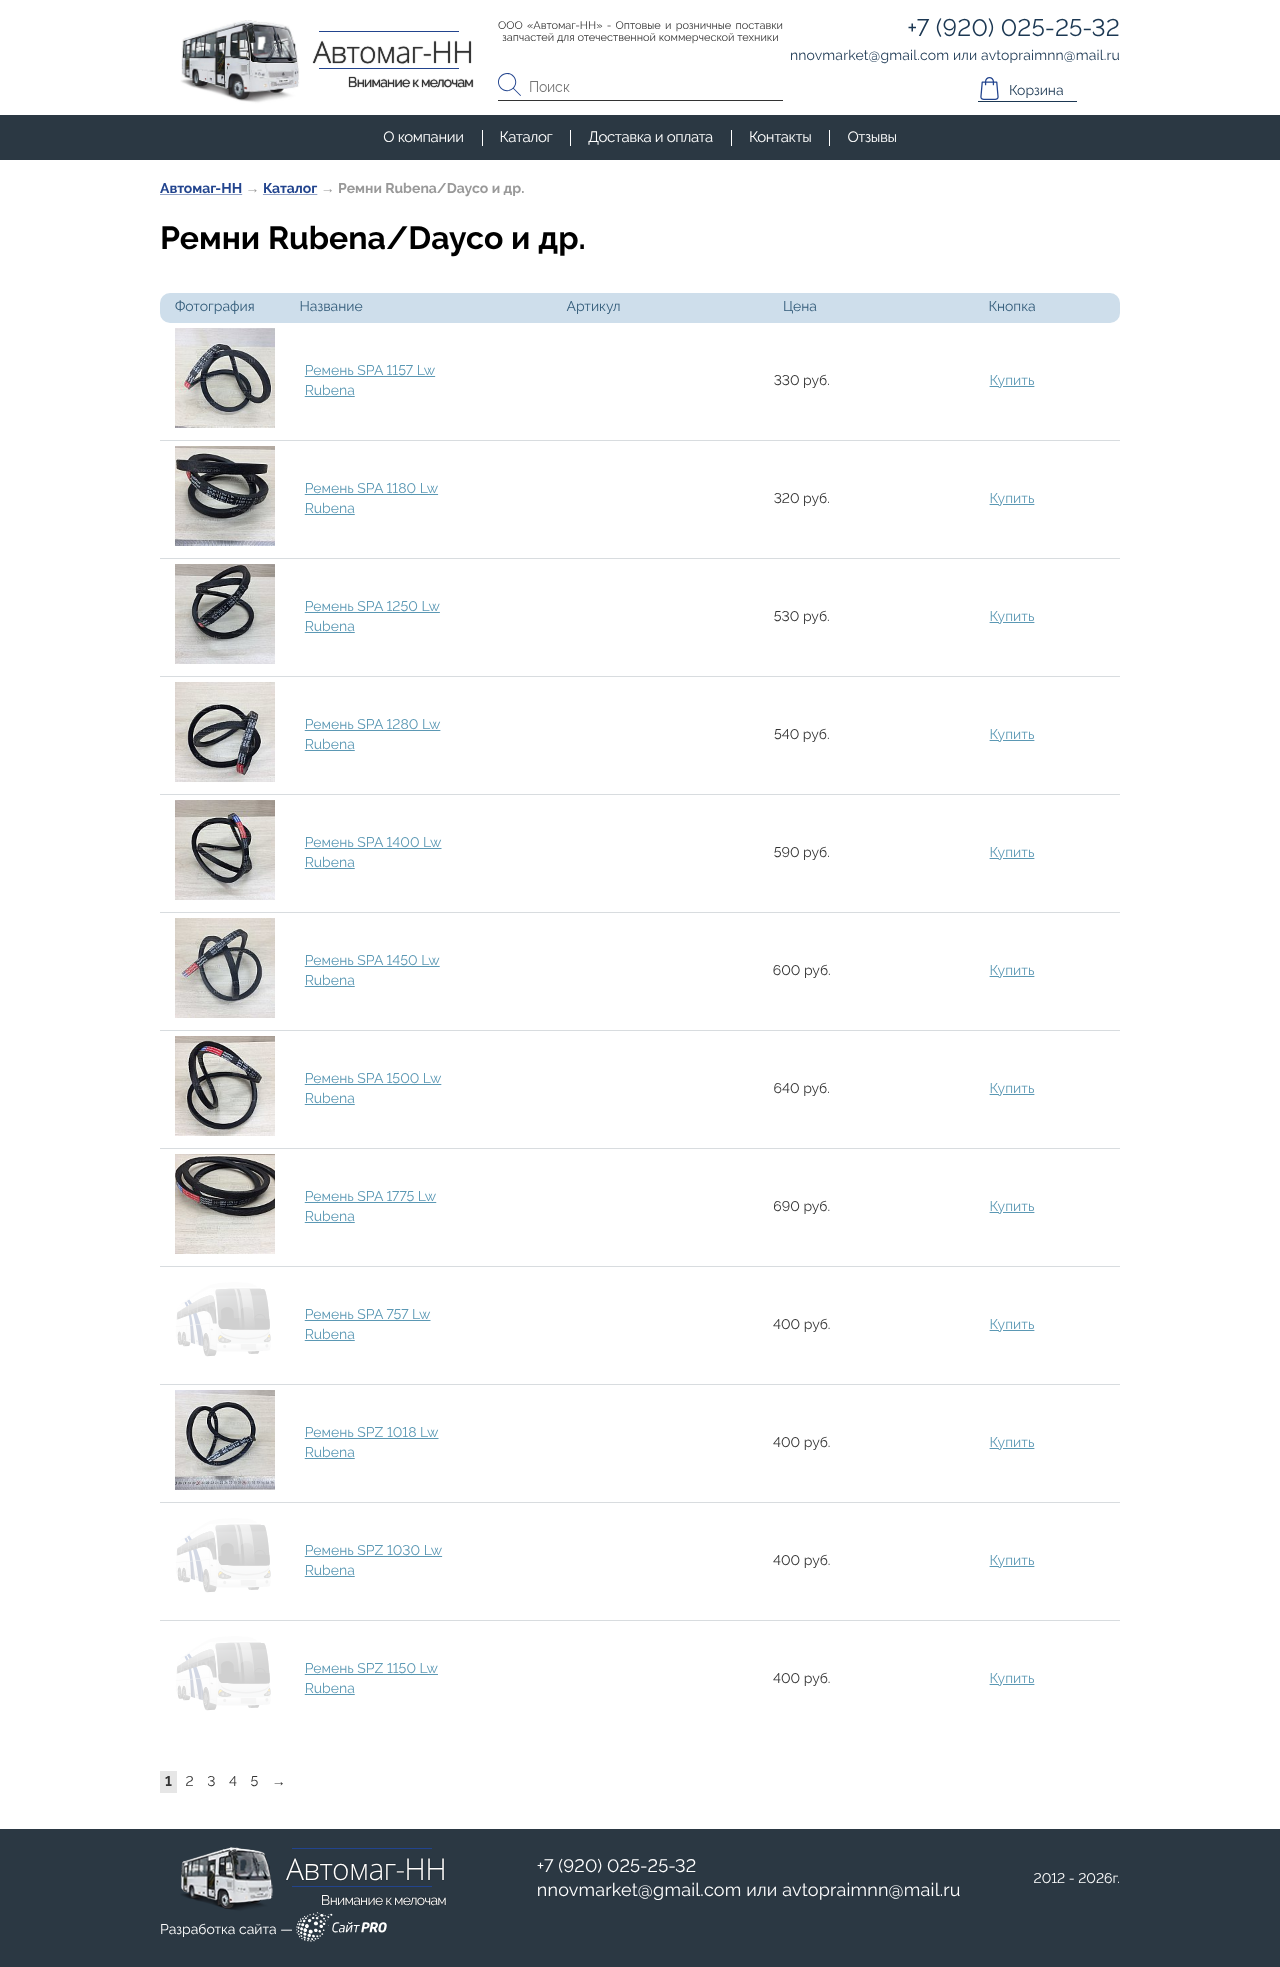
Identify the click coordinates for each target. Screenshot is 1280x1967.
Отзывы (871, 137)
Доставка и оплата (650, 137)
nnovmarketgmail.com (639, 1890)
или (749, 1891)
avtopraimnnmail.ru (871, 1890)
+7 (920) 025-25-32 (617, 1866)
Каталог (526, 137)
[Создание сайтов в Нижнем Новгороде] (341, 1930)
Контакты (780, 137)
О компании (423, 137)
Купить (1012, 381)
